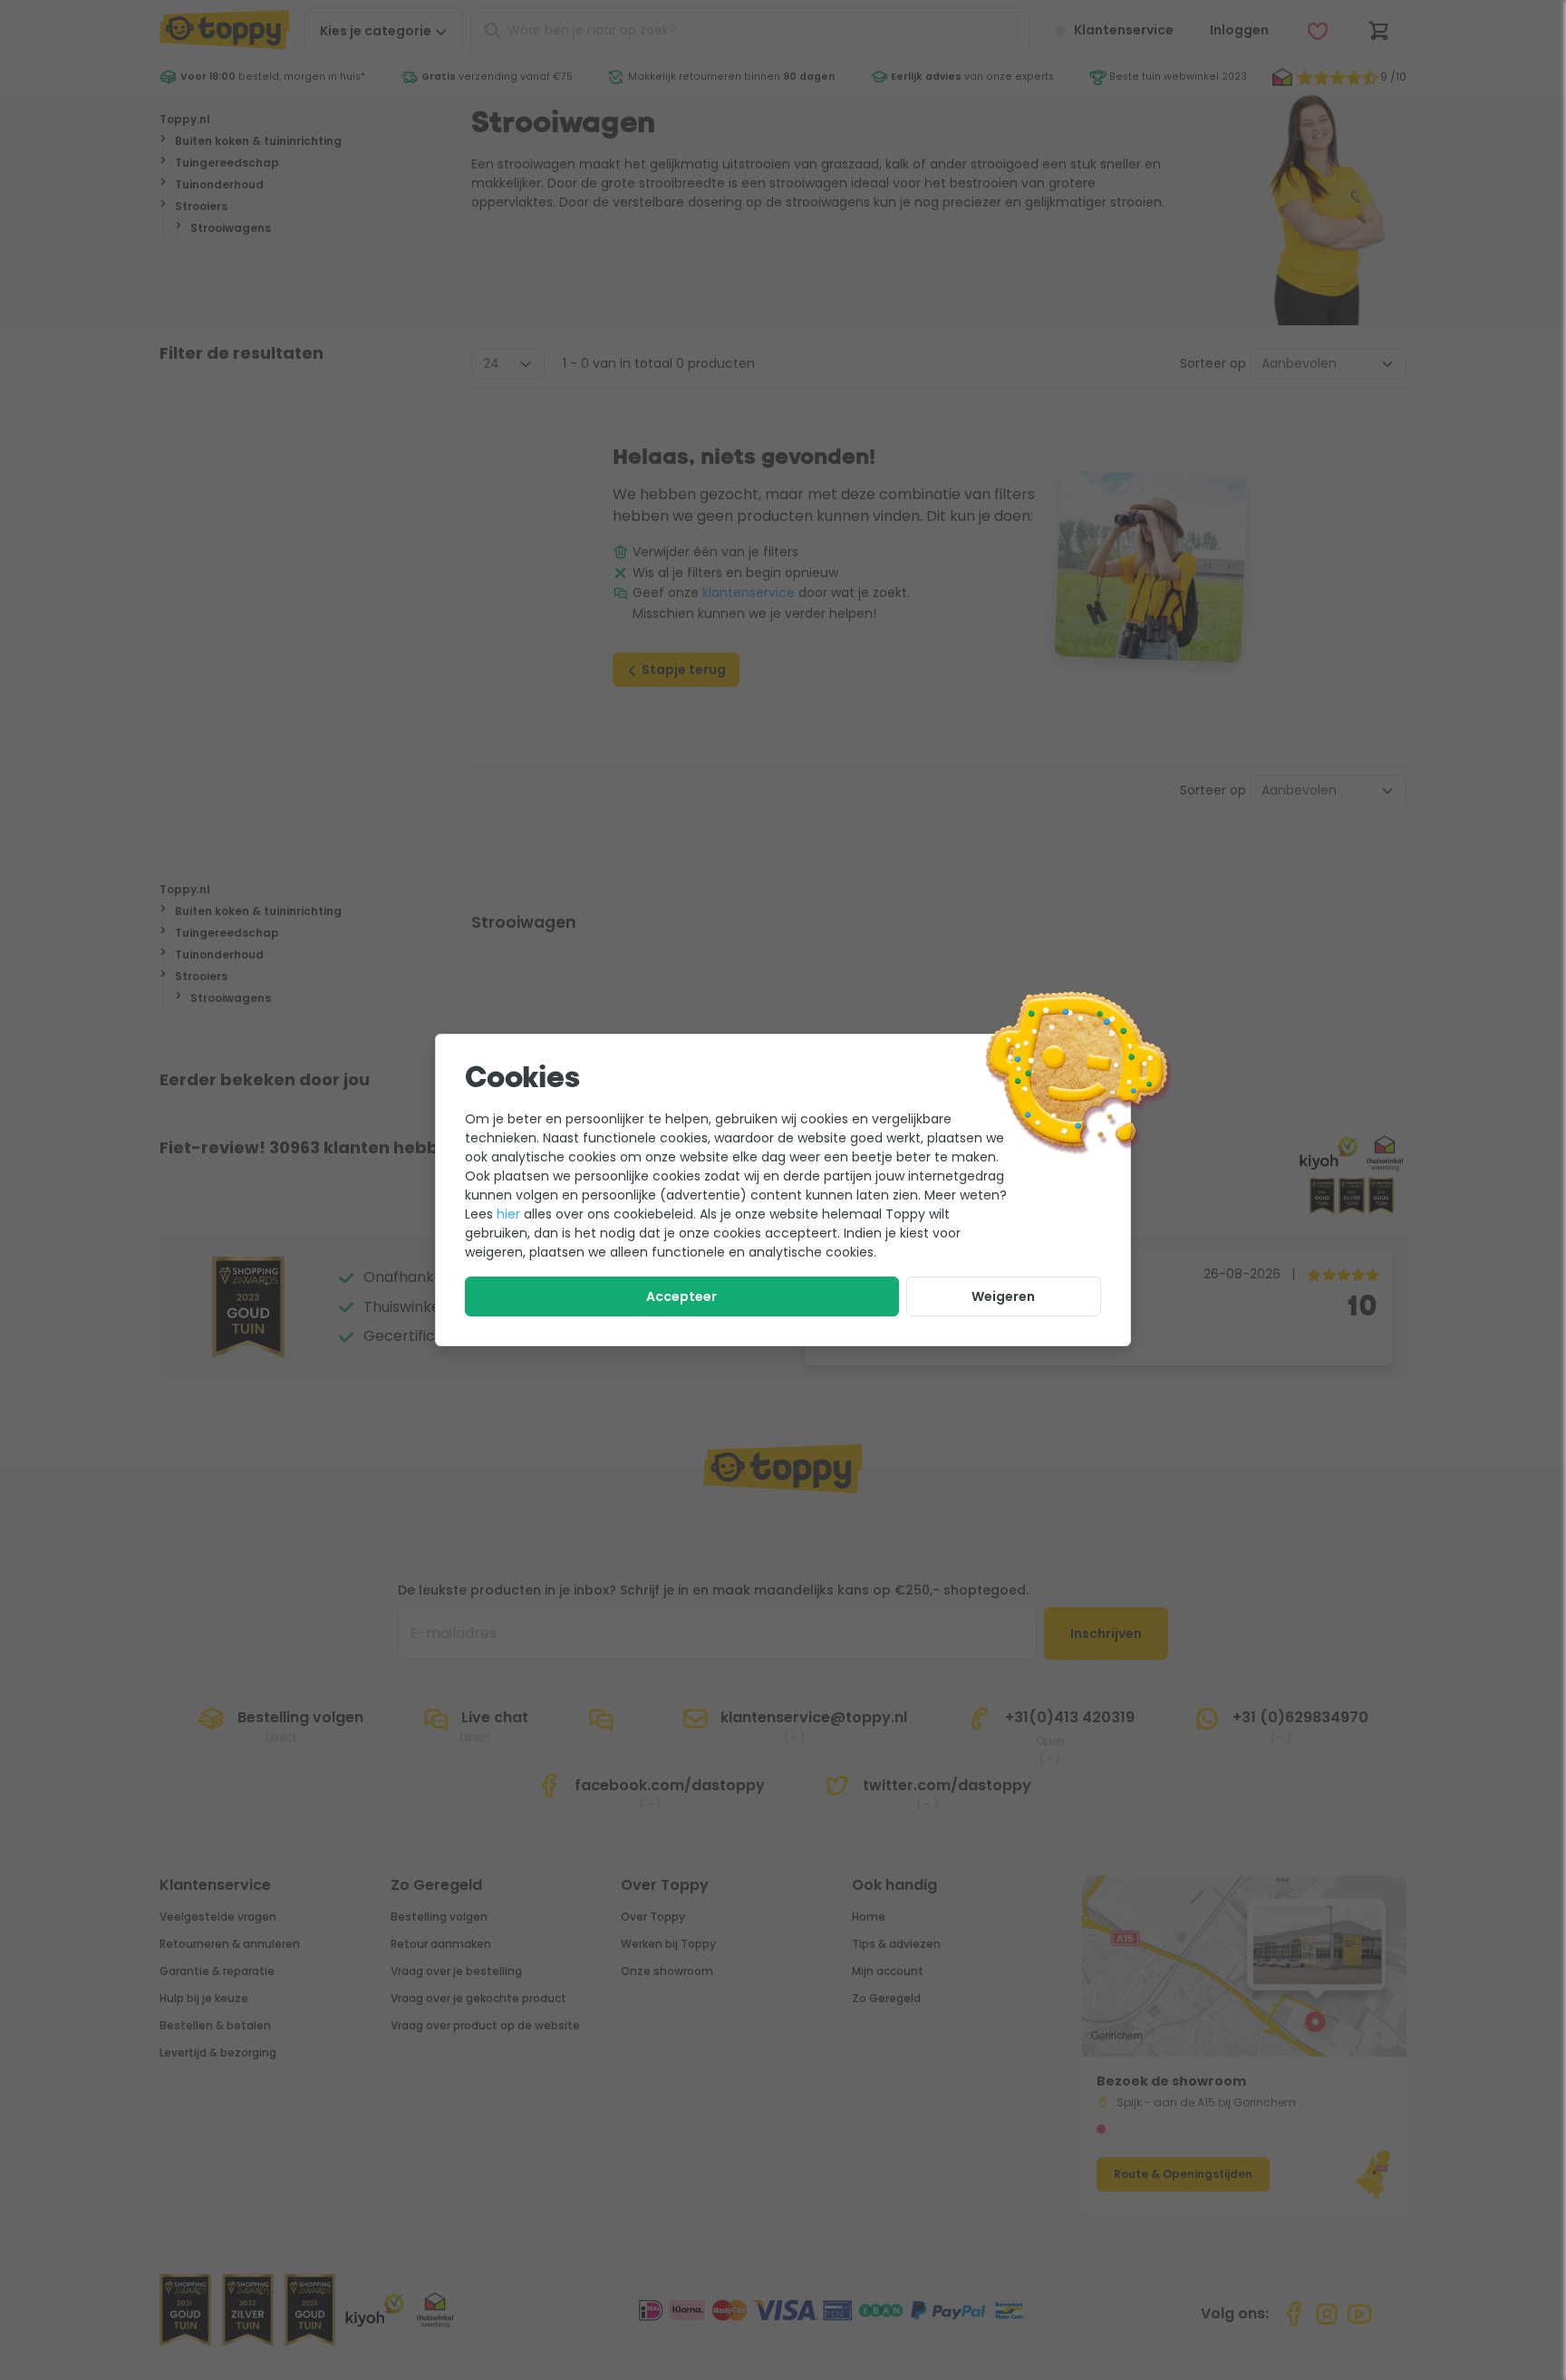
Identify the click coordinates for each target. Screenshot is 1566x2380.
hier (508, 1214)
